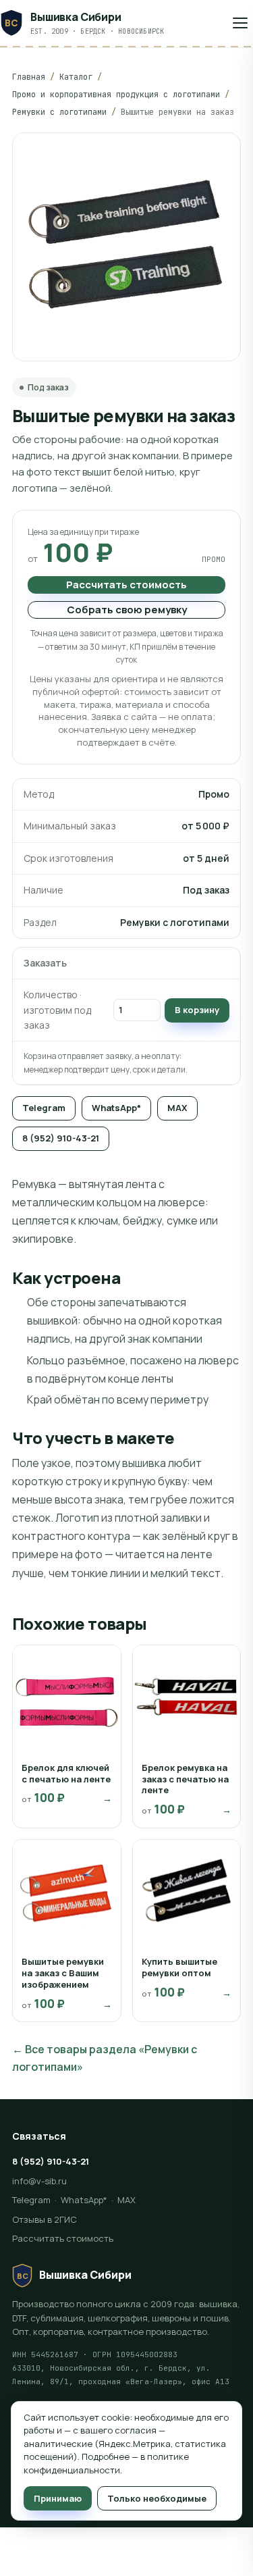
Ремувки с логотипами (59, 112)
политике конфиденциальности (106, 2463)
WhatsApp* (116, 1108)
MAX (177, 1108)
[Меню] (240, 23)
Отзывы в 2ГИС (45, 2219)
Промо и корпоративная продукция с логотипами (116, 95)
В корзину (197, 1010)
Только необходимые (157, 2498)
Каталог (76, 77)
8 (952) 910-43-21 (61, 1138)
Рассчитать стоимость (126, 585)
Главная (29, 77)
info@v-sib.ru (39, 2181)
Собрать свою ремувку (127, 610)
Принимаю (58, 2498)
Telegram (44, 1108)
